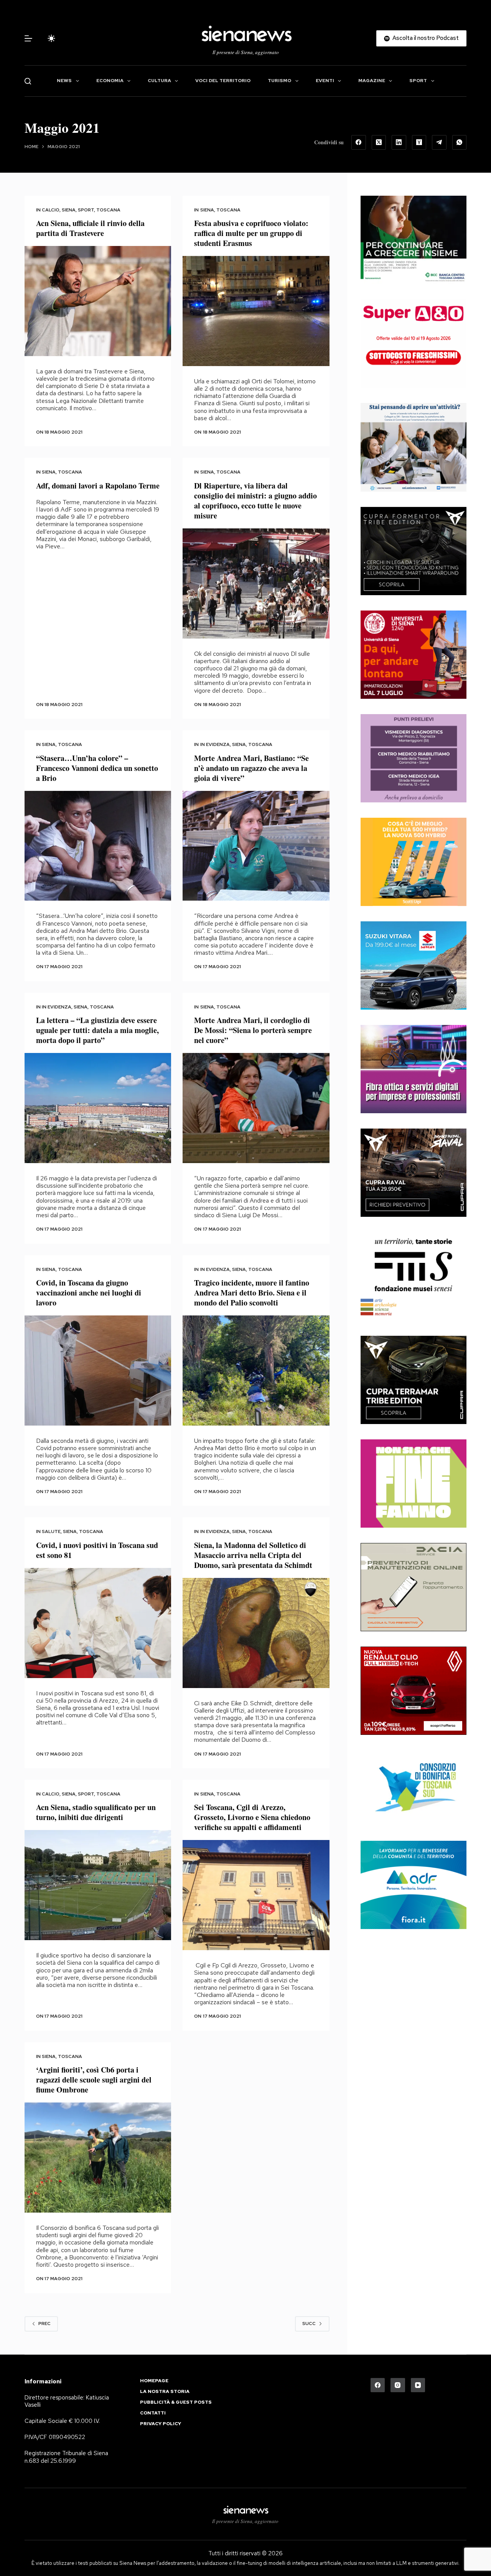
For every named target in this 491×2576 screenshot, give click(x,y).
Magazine (372, 81)
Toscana (108, 210)
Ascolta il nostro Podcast (426, 38)
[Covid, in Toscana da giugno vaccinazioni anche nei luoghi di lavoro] (98, 1371)
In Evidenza (215, 744)
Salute (51, 1531)
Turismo (279, 81)
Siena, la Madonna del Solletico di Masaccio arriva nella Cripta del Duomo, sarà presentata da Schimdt (253, 1555)
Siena (69, 210)
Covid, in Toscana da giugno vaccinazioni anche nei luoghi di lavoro (89, 1293)
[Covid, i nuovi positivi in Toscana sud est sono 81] (98, 1623)
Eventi (325, 81)
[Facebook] (359, 142)
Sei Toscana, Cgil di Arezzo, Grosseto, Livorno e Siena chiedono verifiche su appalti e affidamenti (252, 1817)
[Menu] (28, 38)
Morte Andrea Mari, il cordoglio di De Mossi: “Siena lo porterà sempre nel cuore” (253, 1030)
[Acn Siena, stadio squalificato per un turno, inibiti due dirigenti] (98, 1885)
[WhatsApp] (460, 142)
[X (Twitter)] (379, 142)
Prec (44, 2324)
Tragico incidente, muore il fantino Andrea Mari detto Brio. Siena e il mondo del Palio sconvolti (252, 1293)
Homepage (154, 2381)
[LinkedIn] (399, 142)
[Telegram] (439, 142)
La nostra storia (165, 2392)
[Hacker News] (419, 142)
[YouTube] (418, 2385)
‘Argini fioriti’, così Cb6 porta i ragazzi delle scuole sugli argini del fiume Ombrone (94, 2080)
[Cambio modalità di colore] (51, 38)
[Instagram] (398, 2385)
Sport (418, 81)
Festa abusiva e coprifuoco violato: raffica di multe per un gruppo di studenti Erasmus (251, 233)
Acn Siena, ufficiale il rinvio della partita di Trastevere (90, 228)
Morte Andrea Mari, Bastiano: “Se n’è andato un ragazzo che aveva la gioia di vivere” (251, 768)
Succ (309, 2324)
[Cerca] (28, 81)
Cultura (159, 81)
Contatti (153, 2413)
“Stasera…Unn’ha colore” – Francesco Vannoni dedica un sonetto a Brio (97, 768)
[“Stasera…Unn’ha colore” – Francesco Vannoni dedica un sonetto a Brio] (98, 846)
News (64, 81)
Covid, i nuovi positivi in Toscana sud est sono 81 (97, 1550)
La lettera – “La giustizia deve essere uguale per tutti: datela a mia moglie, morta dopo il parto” (97, 1030)
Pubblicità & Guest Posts (176, 2402)
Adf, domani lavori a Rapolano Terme (98, 486)
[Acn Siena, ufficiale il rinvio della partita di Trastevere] (98, 301)
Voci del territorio (223, 81)
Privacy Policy (161, 2424)
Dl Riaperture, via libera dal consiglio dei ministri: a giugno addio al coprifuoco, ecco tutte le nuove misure (255, 501)
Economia (110, 81)
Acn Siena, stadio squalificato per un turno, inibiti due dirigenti (96, 1812)
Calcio (51, 210)
